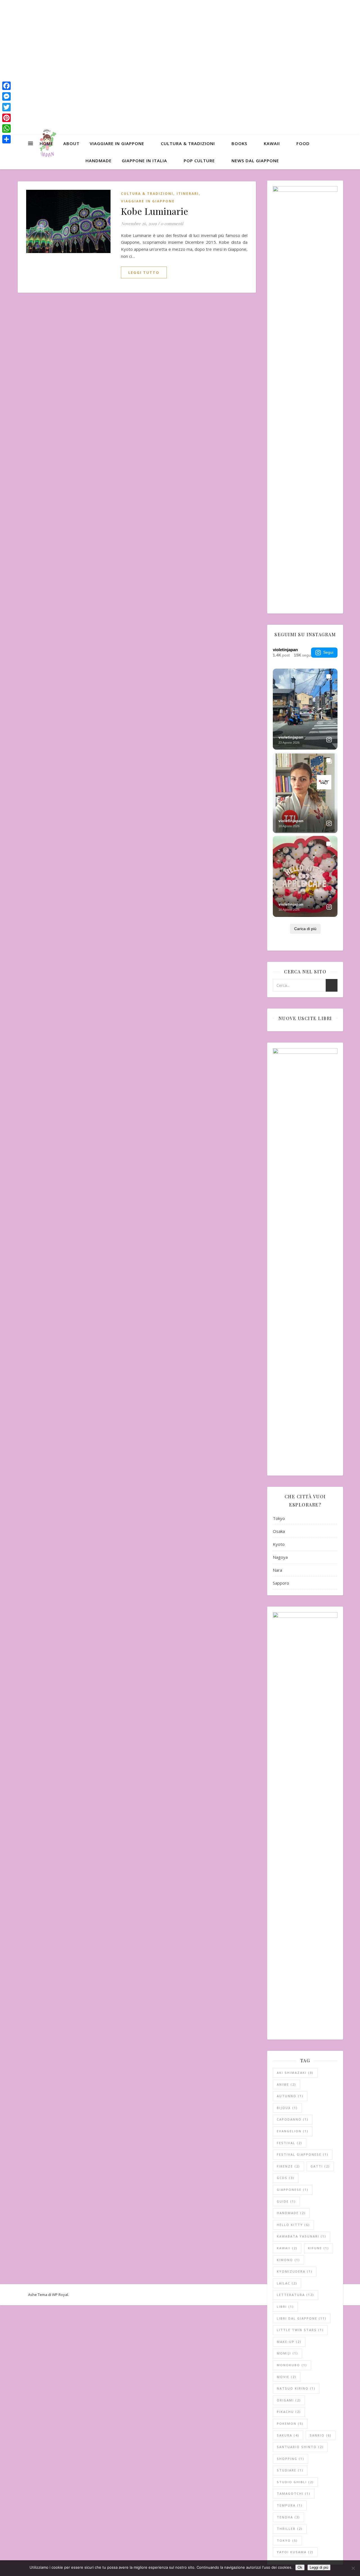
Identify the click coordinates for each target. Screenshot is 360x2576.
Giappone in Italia (144, 161)
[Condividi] (6, 139)
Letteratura (295, 2295)
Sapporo (281, 1583)
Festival (290, 2143)
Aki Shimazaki (295, 2073)
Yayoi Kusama (295, 2552)
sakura (288, 2435)
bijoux (287, 2108)
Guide (286, 2201)
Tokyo (279, 1518)
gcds (286, 2178)
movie (287, 2377)
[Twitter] (6, 107)
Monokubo (292, 2365)
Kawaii (272, 143)
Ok (300, 2567)
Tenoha (288, 2517)
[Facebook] (6, 86)
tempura (290, 2505)
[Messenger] (6, 96)
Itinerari (188, 194)
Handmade (99, 161)
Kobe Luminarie (155, 211)
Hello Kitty (293, 2225)
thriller (290, 2529)
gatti (320, 2166)
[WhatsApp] (6, 128)
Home (46, 143)
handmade (291, 2213)
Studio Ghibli (295, 2482)
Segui (328, 652)
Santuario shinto (300, 2447)
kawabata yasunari (301, 2236)
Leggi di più (319, 2567)
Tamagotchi (294, 2493)
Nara (277, 1570)
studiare (290, 2470)
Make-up (289, 2342)
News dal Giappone (255, 161)
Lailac (287, 2283)
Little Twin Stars (300, 2330)
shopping (291, 2459)
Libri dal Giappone (302, 2318)
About (71, 143)
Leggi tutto (144, 272)
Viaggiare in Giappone (117, 143)
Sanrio (321, 2435)
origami (289, 2400)
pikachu (289, 2412)
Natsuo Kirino (296, 2388)
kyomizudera (295, 2271)
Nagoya (280, 1557)
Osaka (279, 1531)
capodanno (293, 2119)
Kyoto (279, 1544)
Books (239, 143)
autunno (290, 2096)
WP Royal (60, 2295)
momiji (287, 2353)
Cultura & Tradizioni (188, 143)
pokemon (290, 2423)
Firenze (288, 2166)
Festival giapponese (303, 2154)
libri (285, 2307)
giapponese (293, 2190)
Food (303, 143)
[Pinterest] (6, 118)
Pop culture (199, 161)
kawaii (287, 2248)
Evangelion (293, 2131)
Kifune (319, 2248)
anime (286, 2084)
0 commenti (172, 224)
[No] (353, 2568)
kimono (288, 2260)
